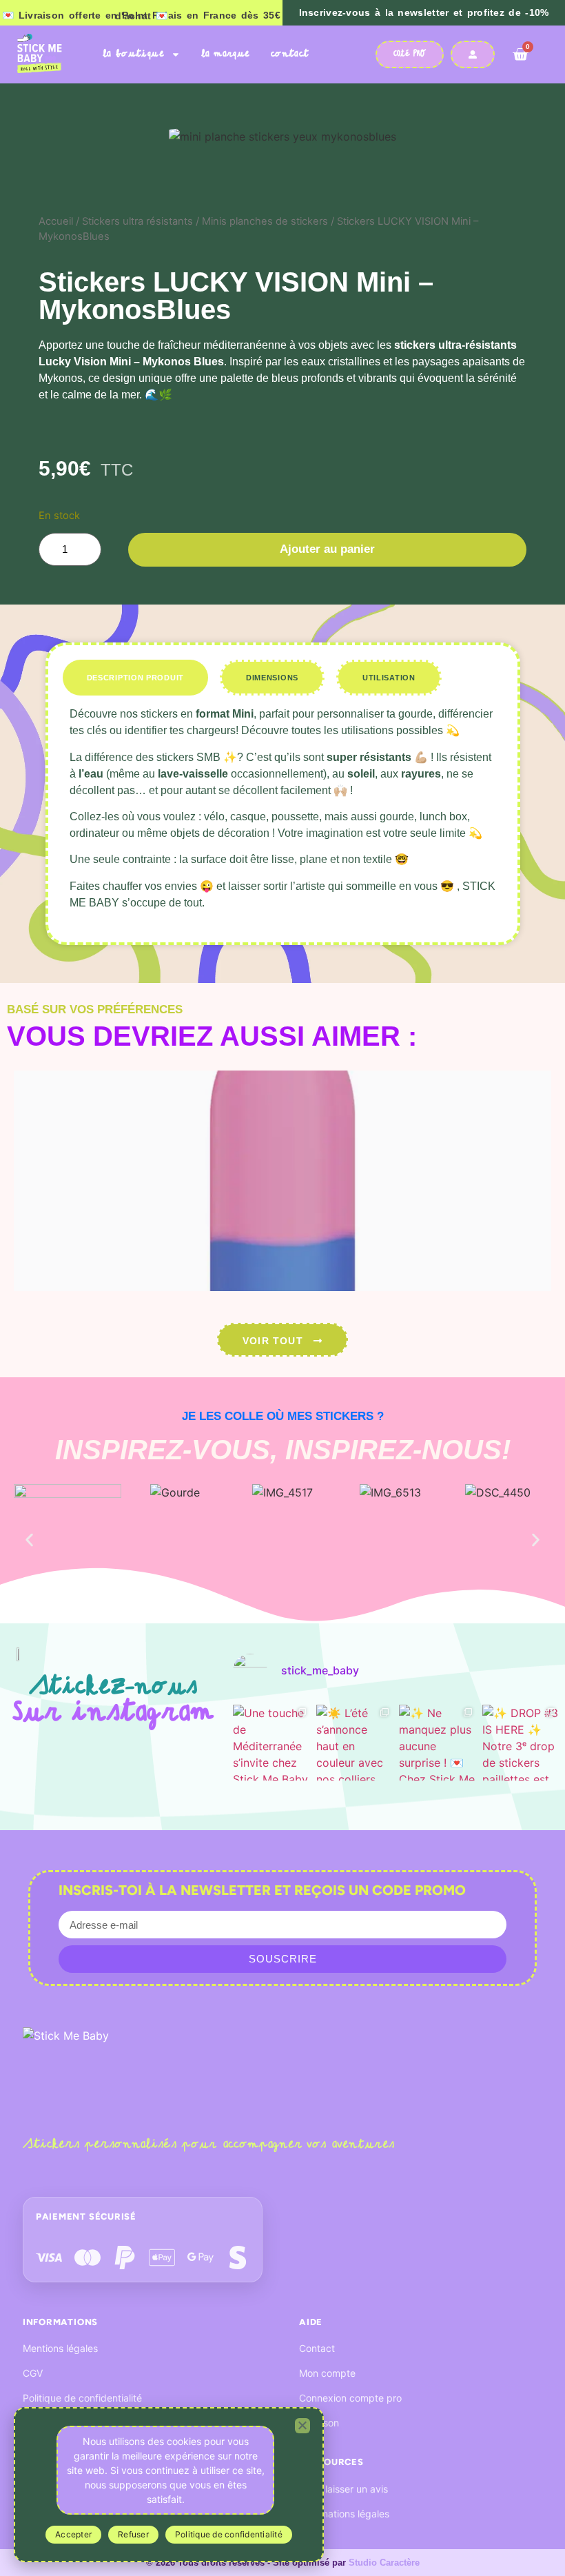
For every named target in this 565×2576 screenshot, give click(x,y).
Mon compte (327, 2373)
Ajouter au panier (327, 549)
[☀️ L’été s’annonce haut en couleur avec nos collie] (355, 1743)
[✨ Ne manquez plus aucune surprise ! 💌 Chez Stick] (437, 1743)
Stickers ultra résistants (137, 221)
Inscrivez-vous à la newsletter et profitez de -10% (424, 12)
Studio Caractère (384, 2563)
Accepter (73, 2534)
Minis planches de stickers (265, 221)
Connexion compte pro (350, 2398)
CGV (33, 2373)
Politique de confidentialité (82, 2398)
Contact (290, 54)
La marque (226, 54)
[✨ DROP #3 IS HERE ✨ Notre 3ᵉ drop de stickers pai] (521, 1743)
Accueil (56, 221)
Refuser (133, 2534)
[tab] (135, 678)
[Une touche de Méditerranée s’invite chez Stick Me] (271, 1743)
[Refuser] (302, 2426)
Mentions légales (60, 2348)
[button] (29, 1540)
